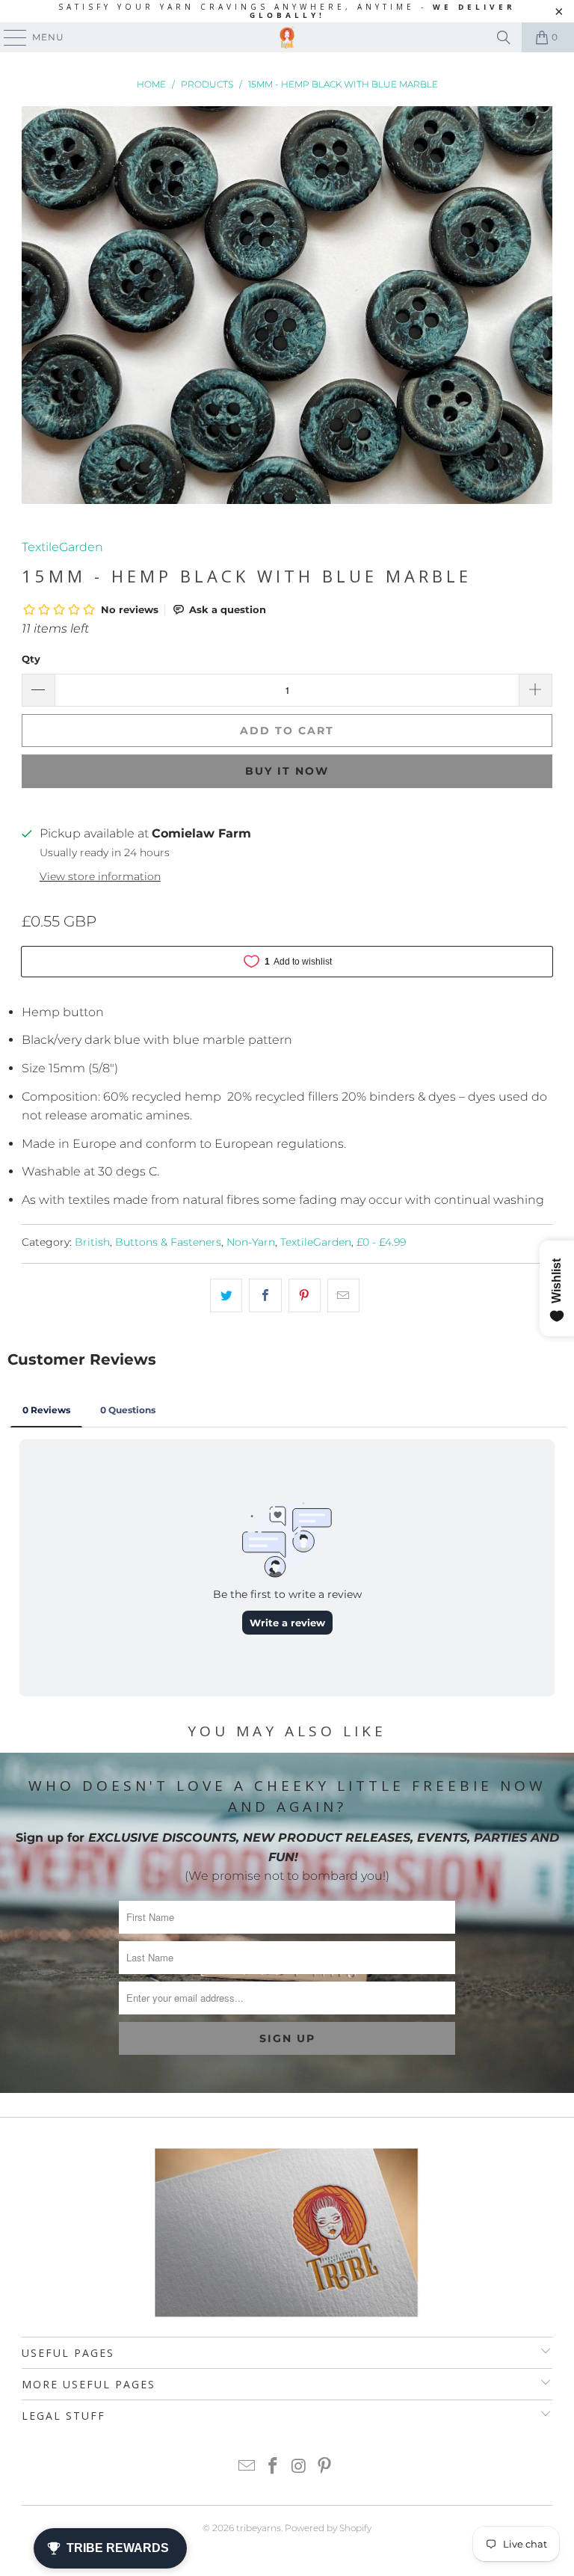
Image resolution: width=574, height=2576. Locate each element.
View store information (100, 876)
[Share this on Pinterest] (305, 1296)
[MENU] (8, 37)
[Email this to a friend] (343, 1296)
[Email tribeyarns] (247, 2467)
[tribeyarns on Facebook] (274, 2467)
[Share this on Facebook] (265, 1296)
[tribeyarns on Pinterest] (325, 2467)
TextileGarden (62, 547)
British (92, 1242)
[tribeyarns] (287, 37)
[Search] (504, 37)
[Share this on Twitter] (226, 1296)
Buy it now (287, 771)
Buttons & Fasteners (168, 1242)
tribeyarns (259, 2528)
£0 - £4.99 (381, 1242)
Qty (31, 659)
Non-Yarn (251, 1242)
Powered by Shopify (328, 2528)
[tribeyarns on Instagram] (300, 2467)
